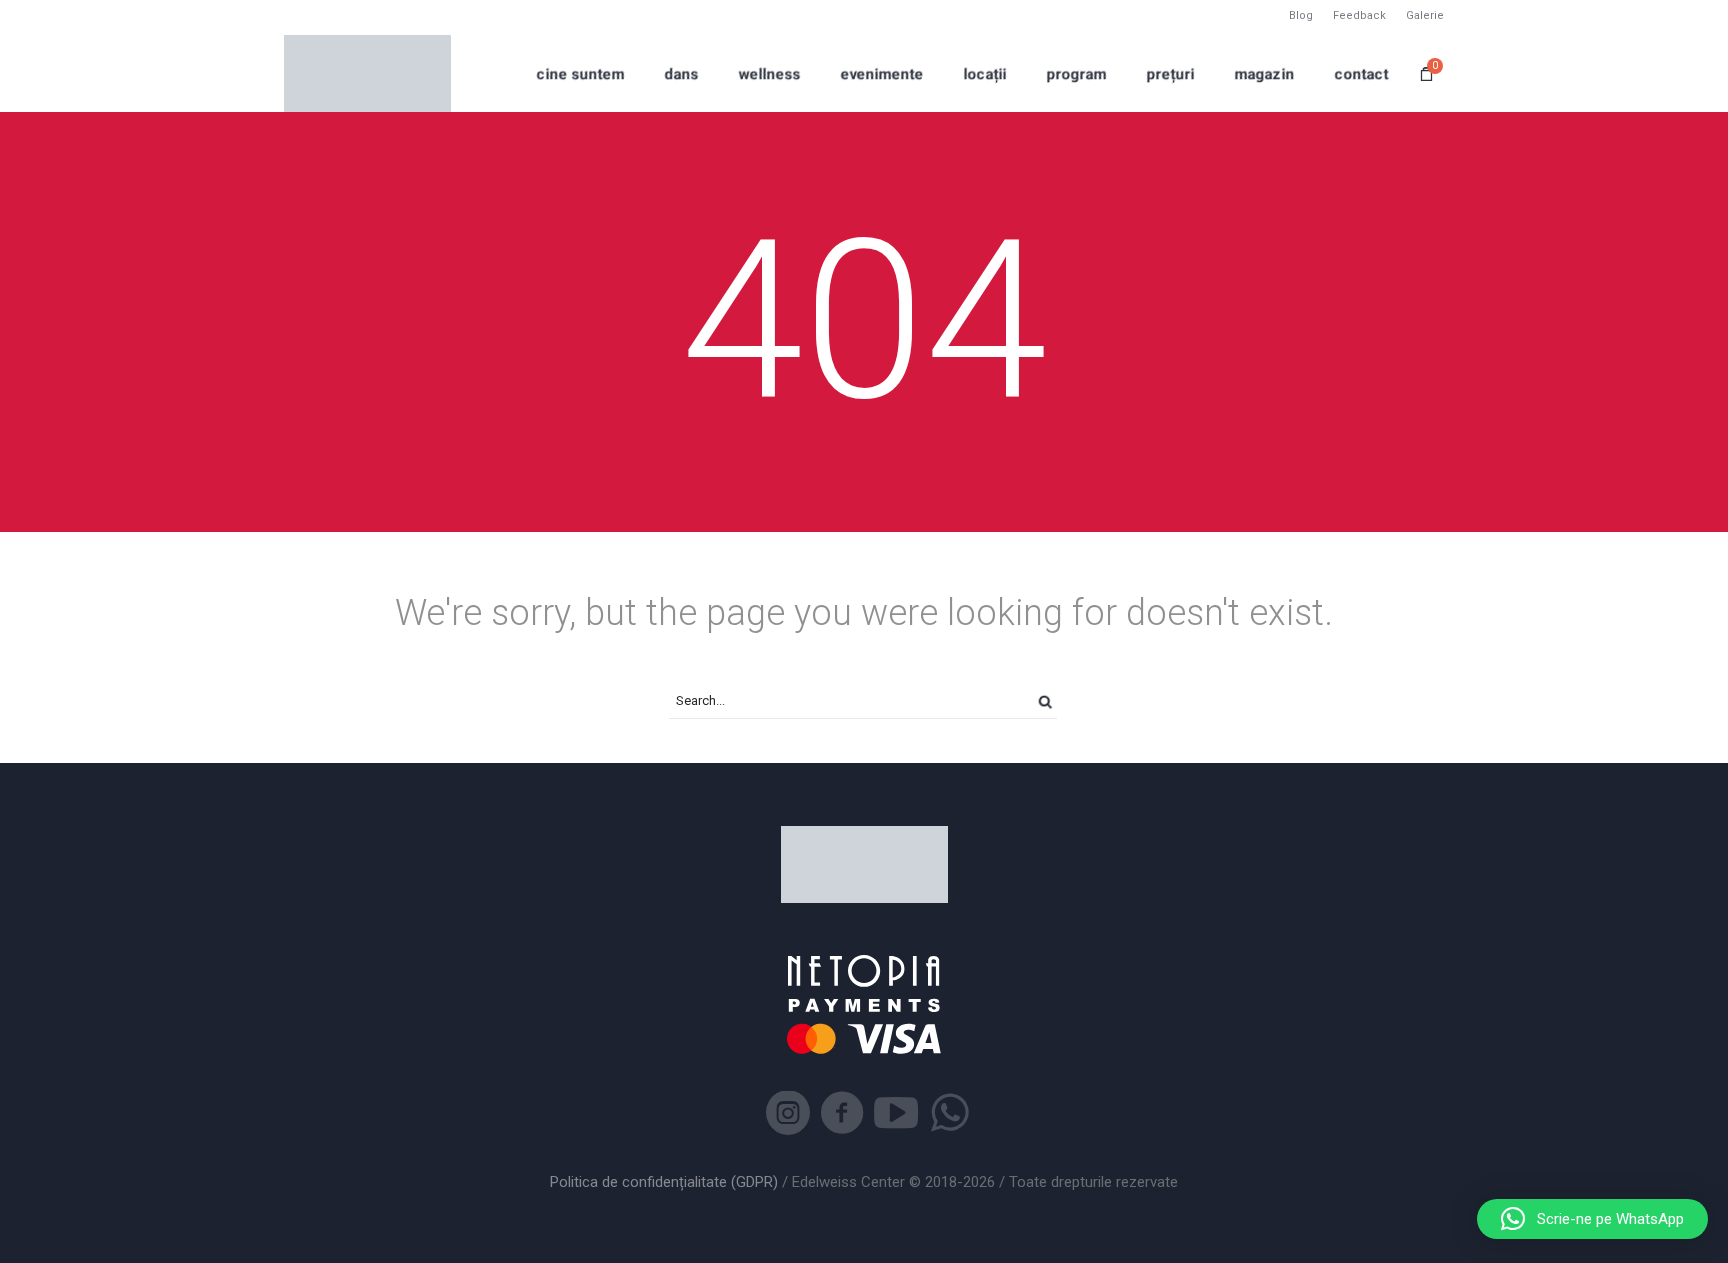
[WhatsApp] (950, 1113)
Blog (1301, 15)
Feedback (1359, 15)
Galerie (1425, 15)
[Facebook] (842, 1113)
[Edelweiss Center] (367, 73)
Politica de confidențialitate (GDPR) (664, 1182)
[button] (1592, 1219)
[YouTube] (896, 1113)
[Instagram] (788, 1113)
